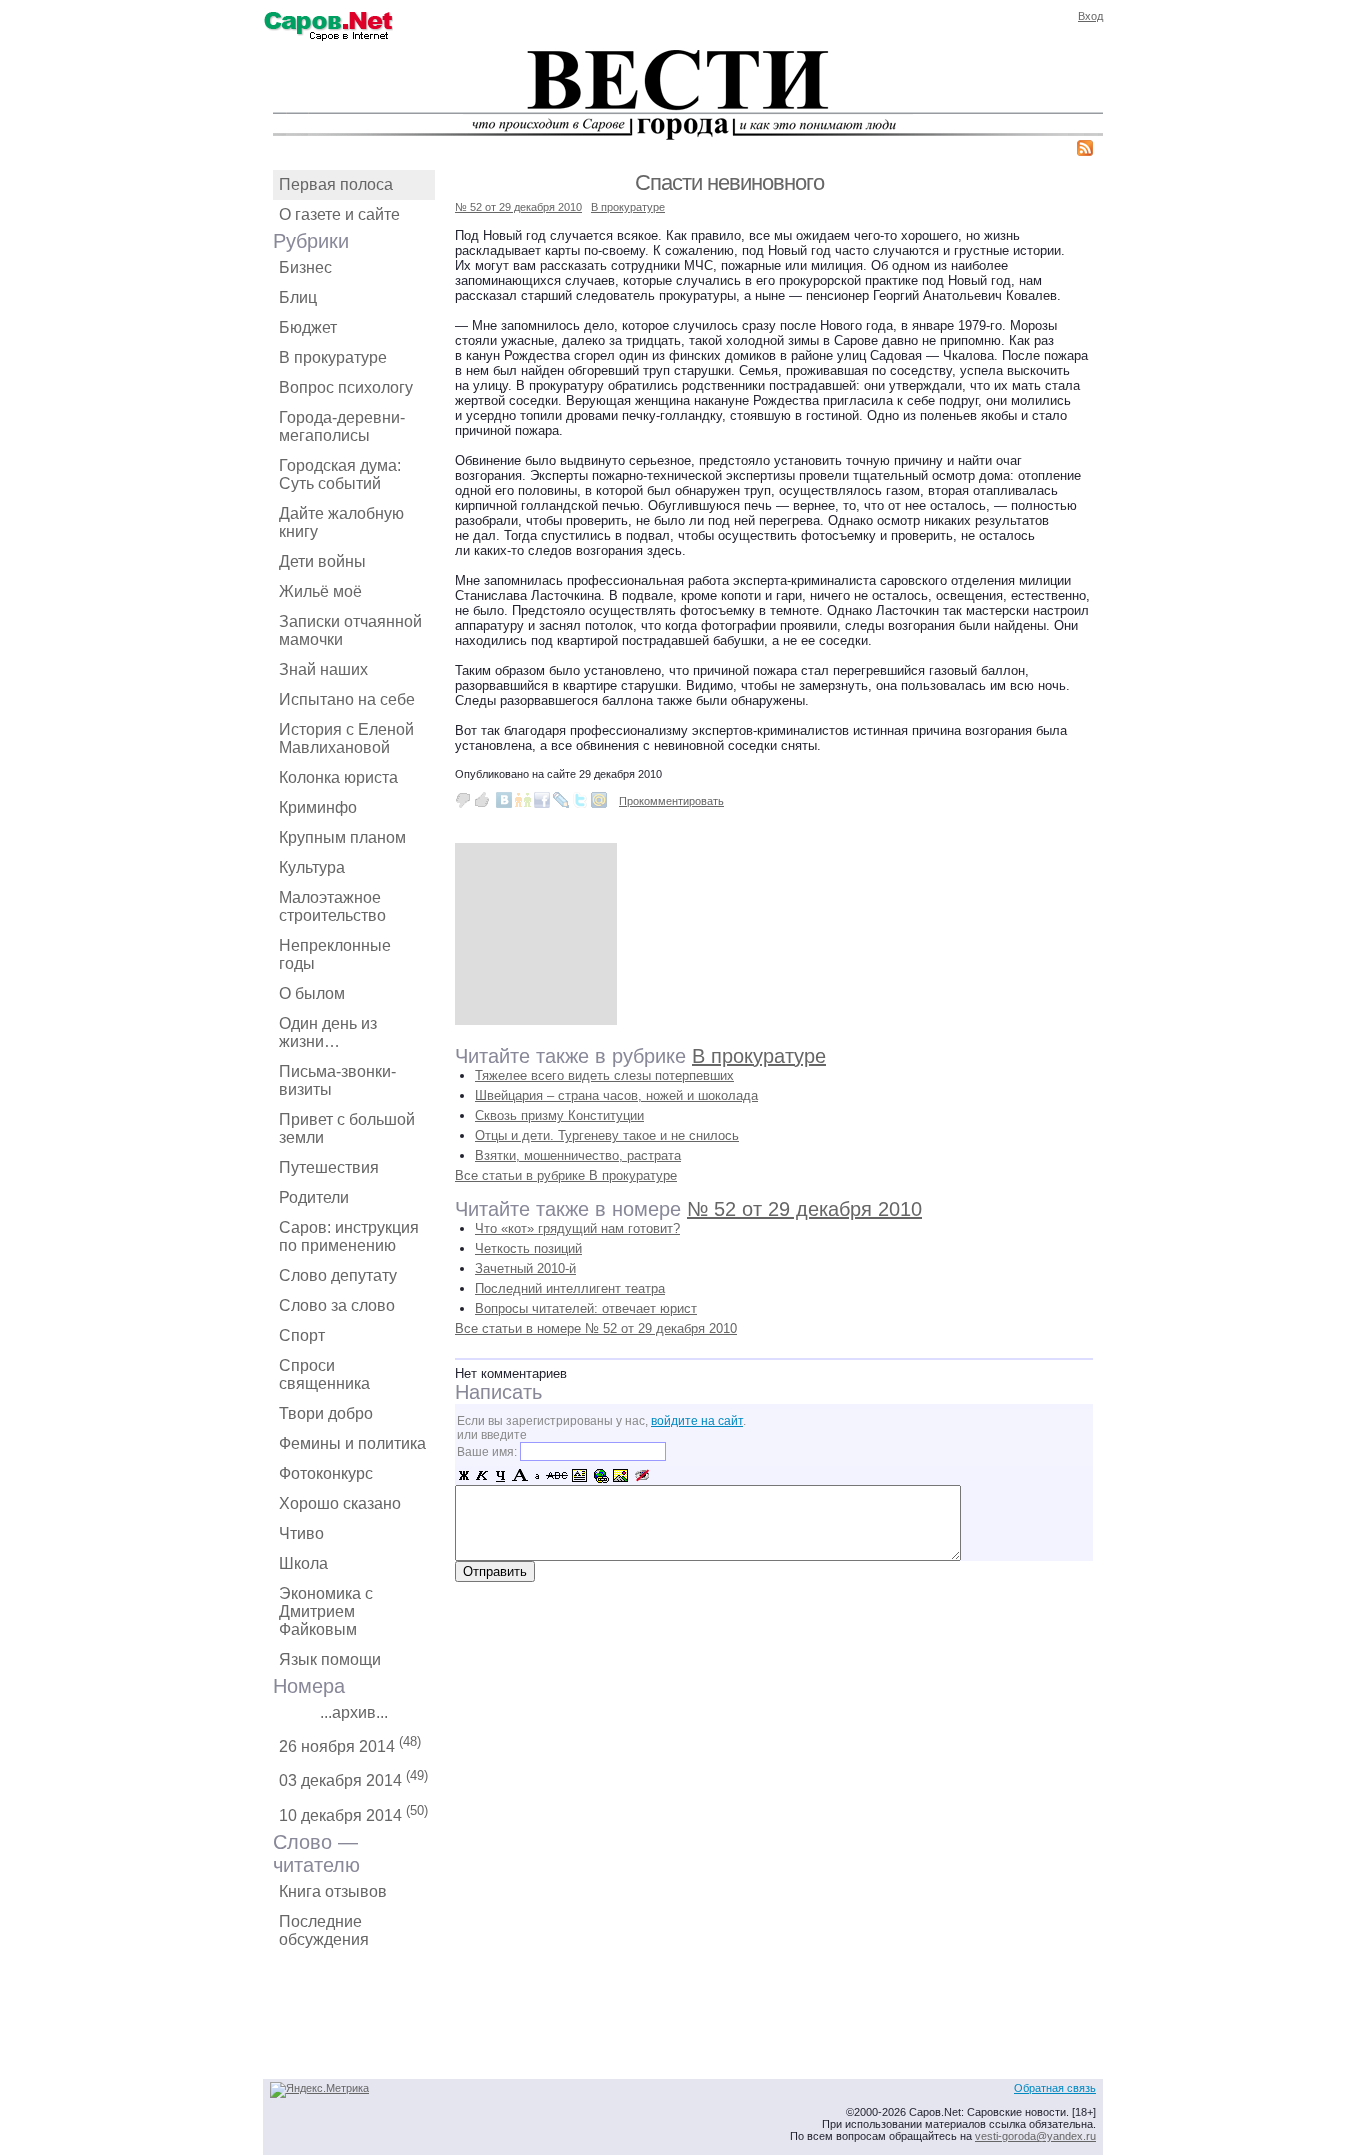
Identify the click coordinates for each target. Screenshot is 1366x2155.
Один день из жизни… (328, 1032)
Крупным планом (342, 837)
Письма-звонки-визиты (337, 1080)
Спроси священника (324, 1374)
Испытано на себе (347, 699)
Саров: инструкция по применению (349, 1236)
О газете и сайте (339, 214)
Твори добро (326, 1413)
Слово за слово (337, 1305)
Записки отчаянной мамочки (350, 630)
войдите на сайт (697, 1421)
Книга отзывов (333, 1891)
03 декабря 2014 (353, 1778)
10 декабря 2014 (353, 1813)
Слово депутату (338, 1275)
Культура (312, 867)
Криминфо (318, 807)
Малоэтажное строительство (332, 906)
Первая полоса (336, 184)
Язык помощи (330, 1659)
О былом (312, 993)
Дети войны (322, 561)
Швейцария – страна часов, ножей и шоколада (616, 1095)
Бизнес (305, 267)
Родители (314, 1197)
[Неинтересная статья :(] (463, 800)
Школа (303, 1563)
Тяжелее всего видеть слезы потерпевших (604, 1075)
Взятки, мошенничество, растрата (578, 1155)
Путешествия (329, 1167)
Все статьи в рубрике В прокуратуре (566, 1175)
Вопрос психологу (346, 387)
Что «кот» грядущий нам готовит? (577, 1228)
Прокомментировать (671, 801)
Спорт (302, 1335)
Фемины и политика (352, 1443)
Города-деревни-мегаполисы (342, 426)
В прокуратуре (333, 357)
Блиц (298, 297)
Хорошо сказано (340, 1503)
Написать (498, 1392)
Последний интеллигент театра (570, 1288)
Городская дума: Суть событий (340, 474)
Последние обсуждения (324, 1930)
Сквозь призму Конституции (559, 1115)
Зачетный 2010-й (525, 1268)
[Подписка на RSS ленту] (1085, 151)
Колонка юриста (338, 777)
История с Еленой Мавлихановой (346, 738)
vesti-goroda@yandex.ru (1035, 2136)
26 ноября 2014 (350, 1744)
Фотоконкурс (326, 1473)
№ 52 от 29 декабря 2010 (518, 207)
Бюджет (308, 327)
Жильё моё (320, 591)
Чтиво (301, 1533)
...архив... (354, 1712)
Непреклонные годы (335, 954)
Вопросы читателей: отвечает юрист (586, 1308)
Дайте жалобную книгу (341, 522)
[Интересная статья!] (482, 800)
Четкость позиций (528, 1248)
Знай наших (323, 669)
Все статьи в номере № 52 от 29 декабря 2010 (596, 1328)
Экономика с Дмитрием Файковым (326, 1611)
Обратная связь (1055, 2088)
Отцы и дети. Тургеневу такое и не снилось (607, 1135)
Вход (1090, 16)
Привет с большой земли (347, 1128)
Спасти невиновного (729, 182)
